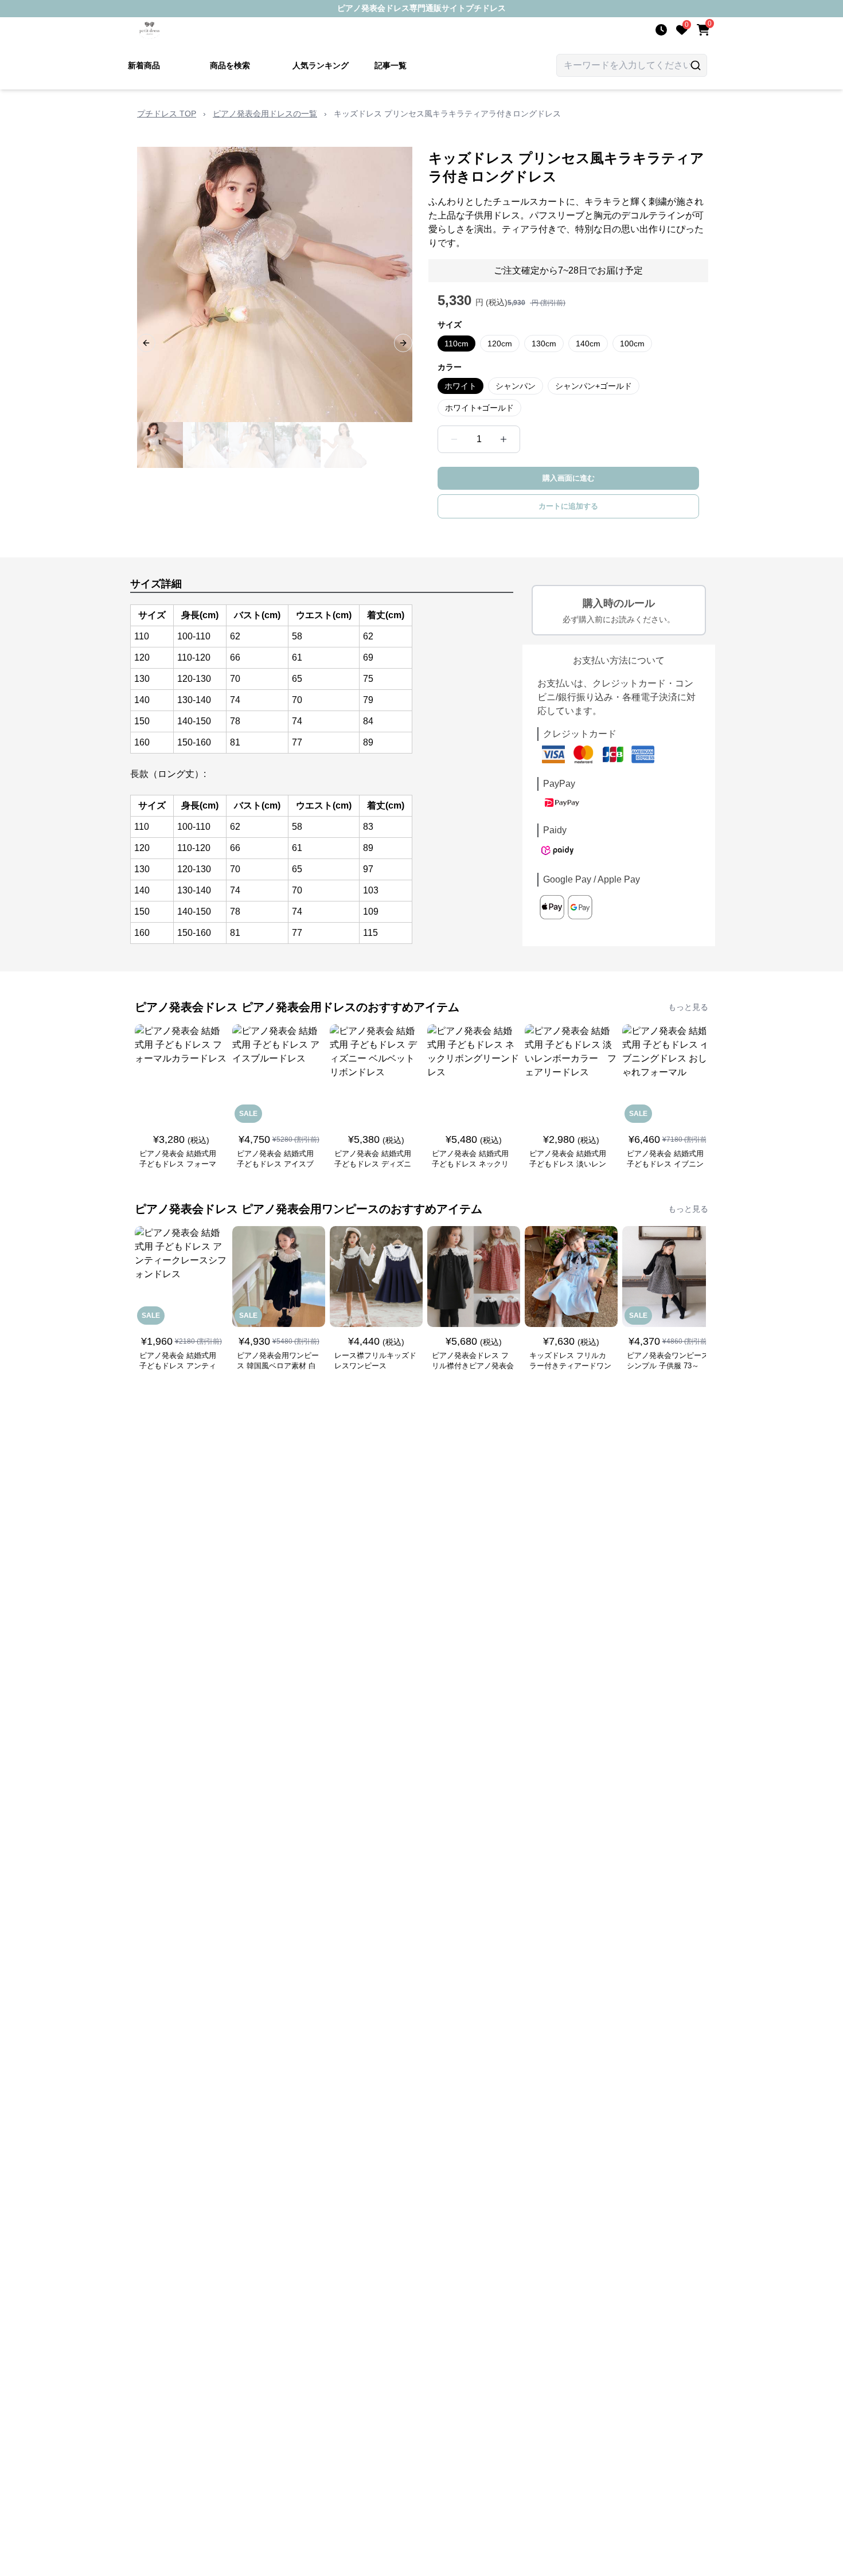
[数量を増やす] (504, 439)
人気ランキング (321, 65)
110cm (456, 344)
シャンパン (516, 386)
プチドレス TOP (167, 114)
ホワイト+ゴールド (479, 408)
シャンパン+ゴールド (594, 386)
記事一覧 (391, 65)
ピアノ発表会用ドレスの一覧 (265, 114)
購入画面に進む (569, 478)
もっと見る (688, 1007)
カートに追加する (568, 506)
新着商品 (144, 65)
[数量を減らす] (454, 439)
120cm (500, 344)
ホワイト (460, 386)
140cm (588, 344)
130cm (544, 344)
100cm (632, 344)
